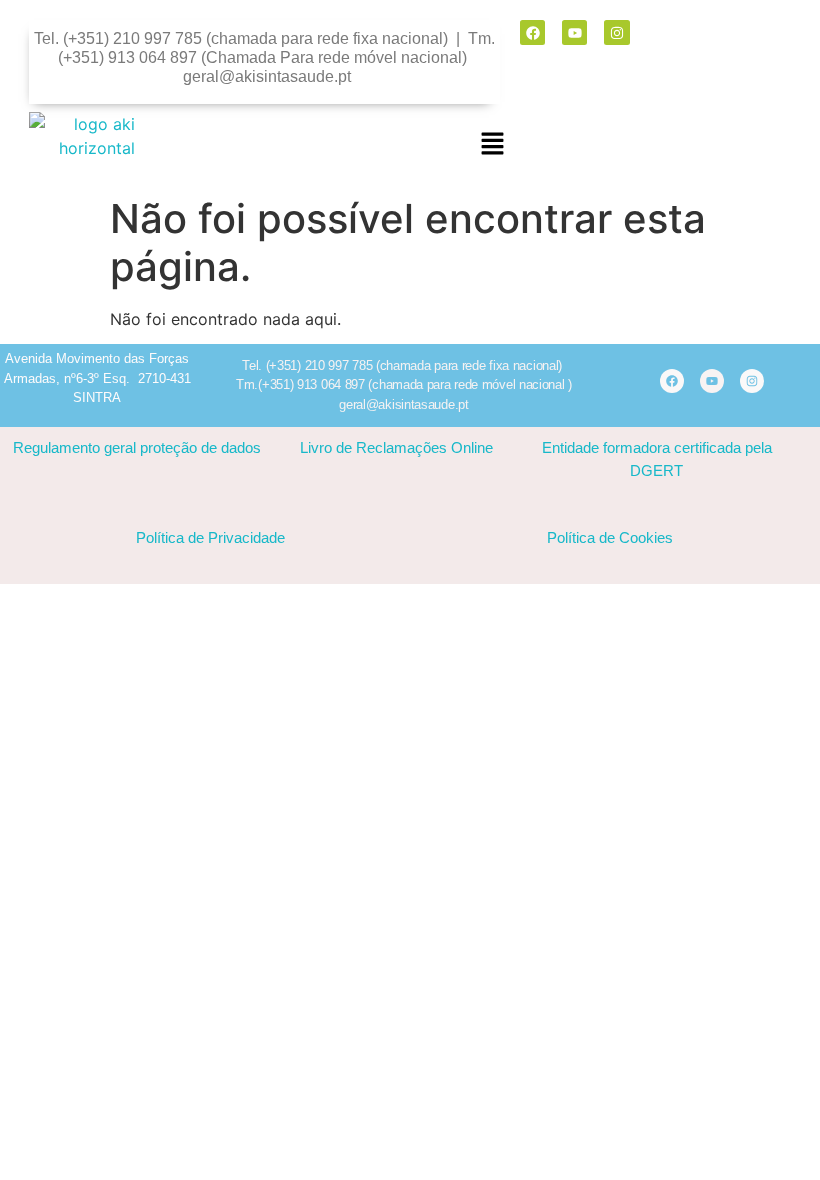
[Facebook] (532, 32)
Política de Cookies (610, 537)
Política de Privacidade (210, 537)
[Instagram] (616, 32)
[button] (493, 145)
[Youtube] (574, 32)
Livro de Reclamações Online (396, 447)
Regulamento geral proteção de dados (137, 447)
